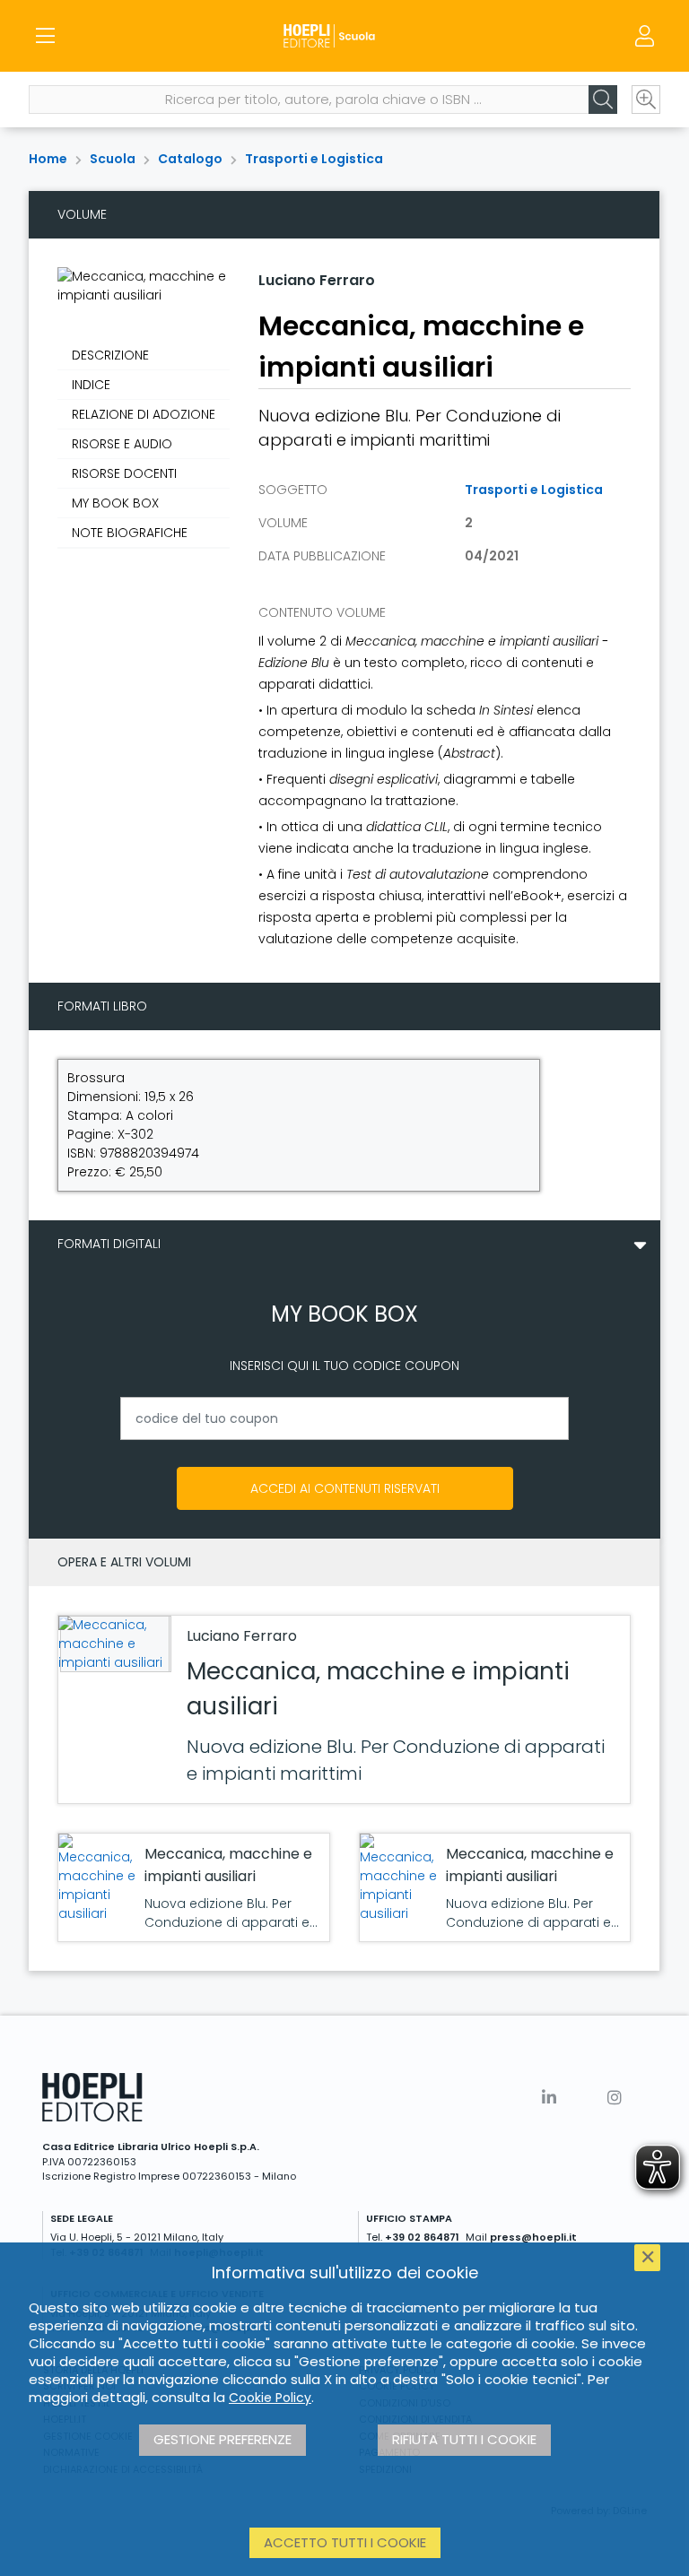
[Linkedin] (549, 2098)
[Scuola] (344, 36)
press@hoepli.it (533, 2237)
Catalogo (190, 159)
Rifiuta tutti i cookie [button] (464, 2439)
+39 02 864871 (422, 2237)
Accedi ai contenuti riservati (345, 1488)
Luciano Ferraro (317, 280)
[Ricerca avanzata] (646, 100)
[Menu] (45, 36)
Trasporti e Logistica (314, 159)
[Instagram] (615, 2098)
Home (48, 159)
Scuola (113, 159)
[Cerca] (603, 100)
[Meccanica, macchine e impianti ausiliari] (113, 1644)
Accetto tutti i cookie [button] (345, 2542)
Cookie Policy (270, 2398)
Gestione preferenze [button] (222, 2439)
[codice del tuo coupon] (344, 1418)
